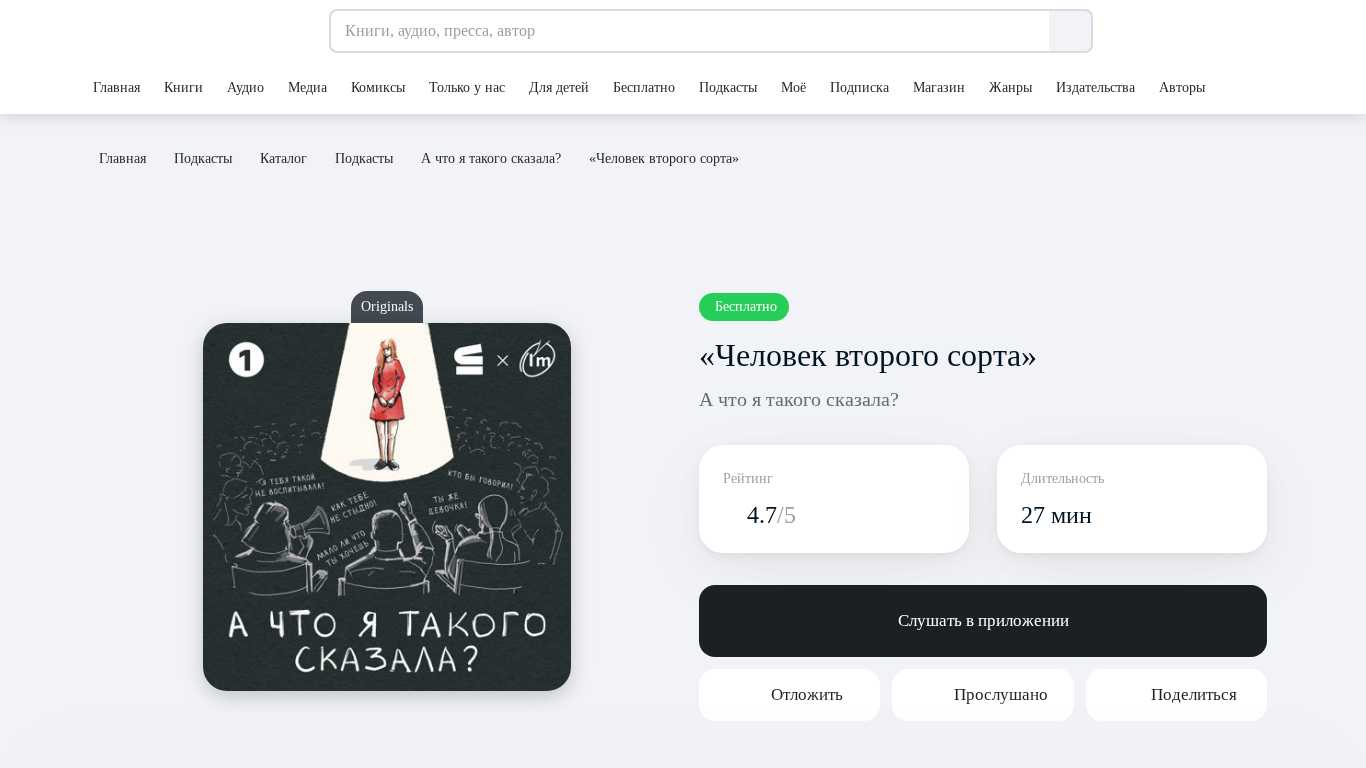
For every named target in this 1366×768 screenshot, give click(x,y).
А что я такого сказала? (799, 399)
